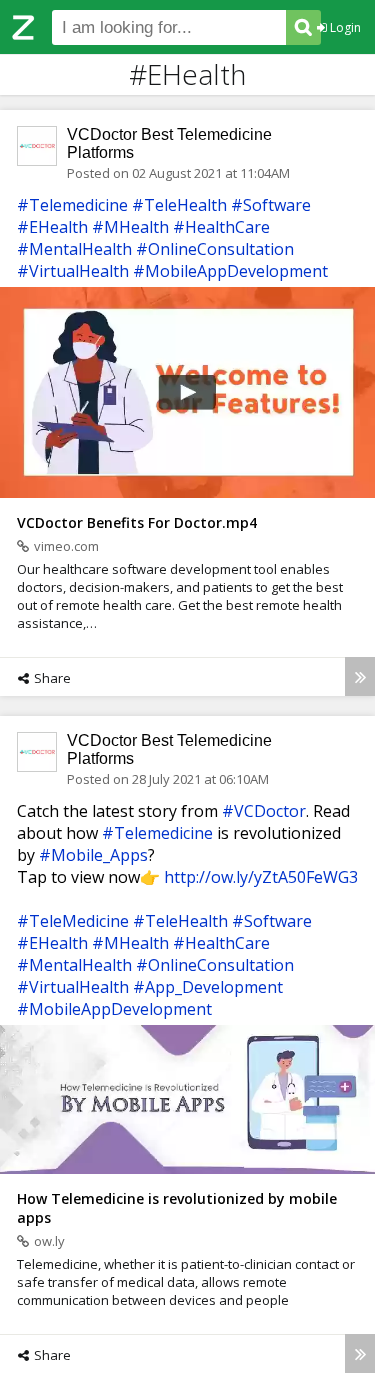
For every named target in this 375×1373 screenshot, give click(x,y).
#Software (271, 205)
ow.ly (49, 1241)
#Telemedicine (72, 205)
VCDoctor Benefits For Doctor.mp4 (137, 522)
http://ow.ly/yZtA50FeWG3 (261, 877)
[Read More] (360, 676)
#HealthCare (221, 227)
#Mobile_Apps (93, 855)
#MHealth (130, 227)
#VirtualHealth (73, 271)
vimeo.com (66, 546)
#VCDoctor (264, 811)
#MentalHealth (74, 249)
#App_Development (208, 987)
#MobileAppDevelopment (230, 271)
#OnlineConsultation (215, 249)
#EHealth (52, 227)
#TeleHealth (179, 205)
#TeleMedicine (73, 921)
